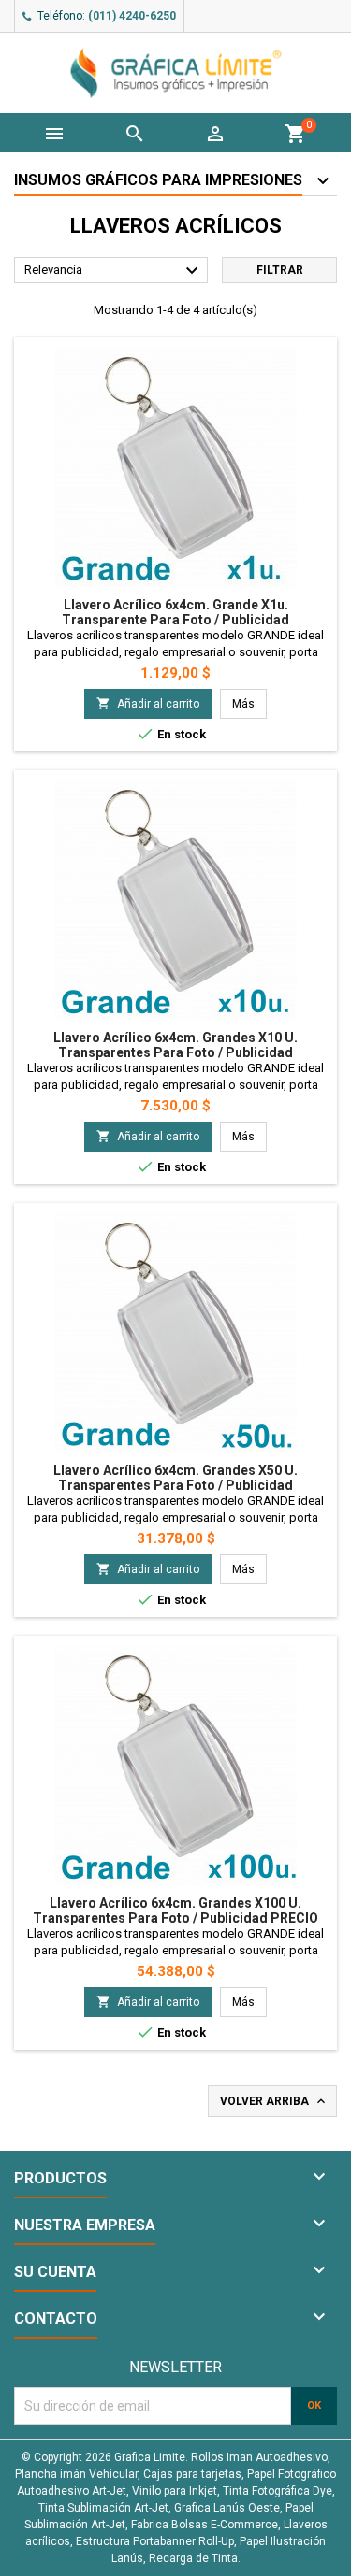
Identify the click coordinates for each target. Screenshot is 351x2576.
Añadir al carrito (148, 703)
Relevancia (114, 271)
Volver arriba (274, 2101)
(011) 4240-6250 (132, 16)
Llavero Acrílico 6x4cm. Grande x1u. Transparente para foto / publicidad (175, 612)
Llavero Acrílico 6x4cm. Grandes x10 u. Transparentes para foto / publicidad (175, 1045)
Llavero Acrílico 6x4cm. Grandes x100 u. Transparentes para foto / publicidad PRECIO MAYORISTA (175, 1918)
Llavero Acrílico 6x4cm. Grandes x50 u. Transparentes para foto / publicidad (175, 1478)
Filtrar (280, 270)
